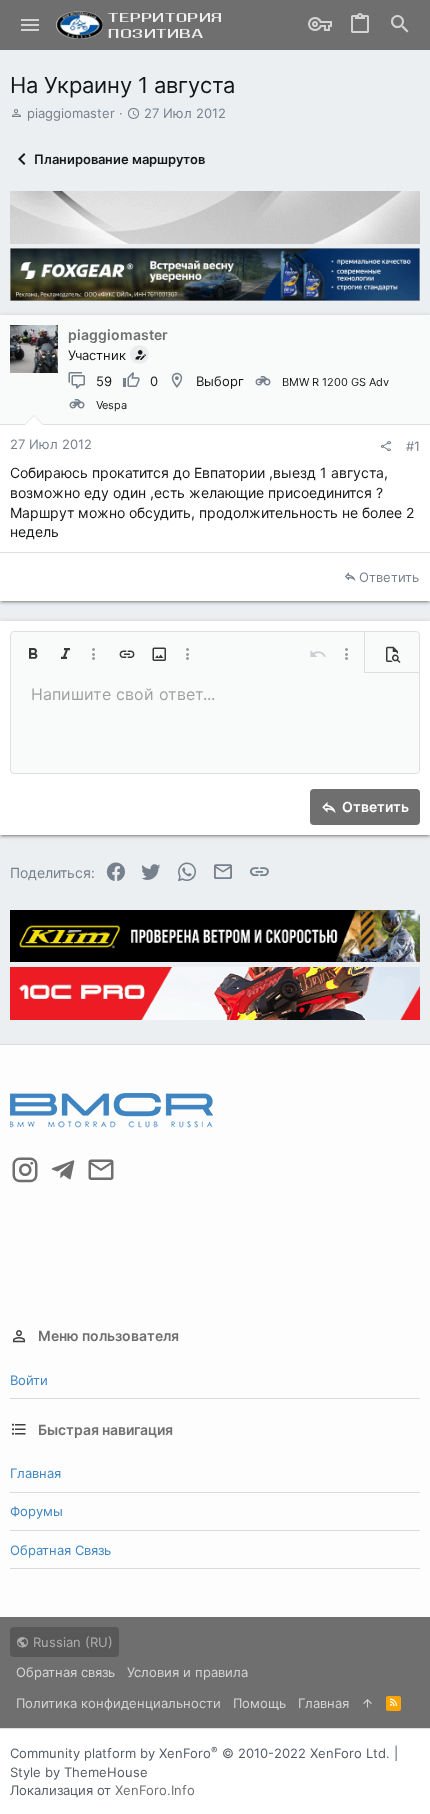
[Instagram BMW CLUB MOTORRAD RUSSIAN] (25, 1170)
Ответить (389, 577)
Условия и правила (187, 1672)
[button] (30, 25)
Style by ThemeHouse (79, 1772)
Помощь (259, 1703)
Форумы (36, 1511)
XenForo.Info (155, 1790)
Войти (29, 1380)
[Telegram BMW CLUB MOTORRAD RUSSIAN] (63, 1170)
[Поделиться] (385, 446)
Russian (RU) (71, 1642)
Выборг (220, 381)
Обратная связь (60, 1550)
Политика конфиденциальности (118, 1703)
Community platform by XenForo (200, 1753)
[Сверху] (367, 1703)
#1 (413, 446)
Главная (35, 1473)
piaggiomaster (71, 113)
